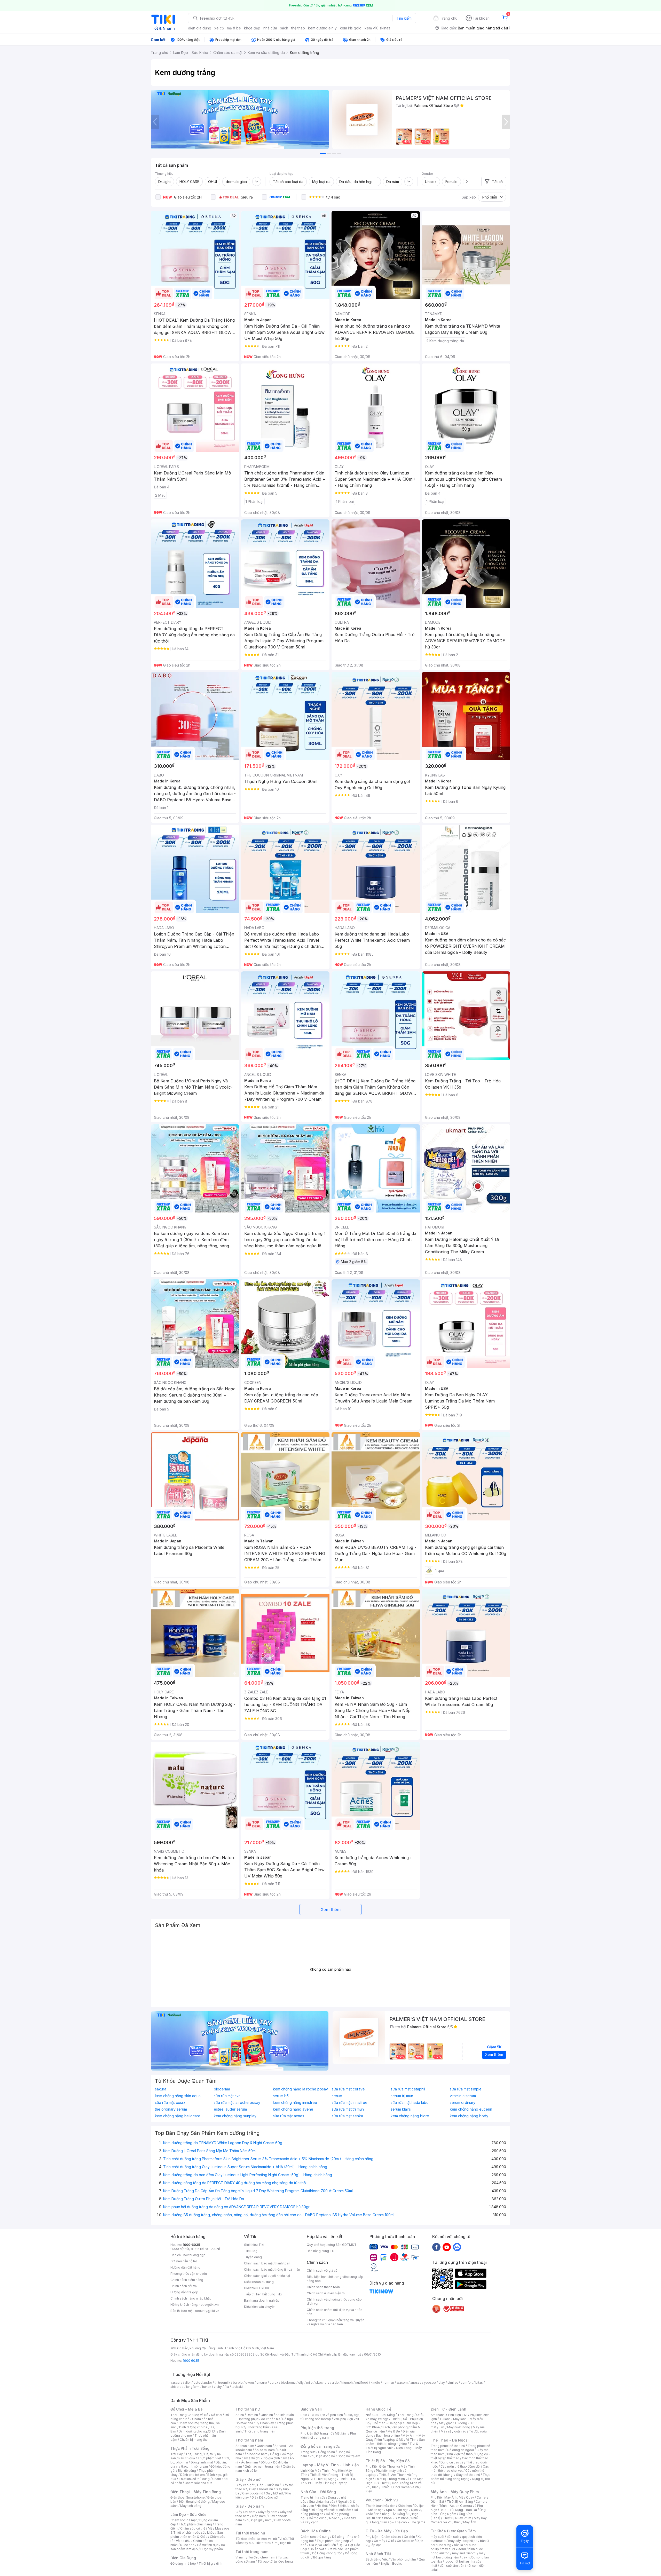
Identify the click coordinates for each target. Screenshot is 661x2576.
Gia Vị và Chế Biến (322, 2545)
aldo (335, 2383)
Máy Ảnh (470, 2522)
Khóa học (405, 2506)
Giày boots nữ (253, 2493)
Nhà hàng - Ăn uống (390, 2514)
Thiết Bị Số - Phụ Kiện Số (388, 2461)
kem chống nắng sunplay (235, 2116)
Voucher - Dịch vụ (382, 2500)
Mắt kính (341, 2433)
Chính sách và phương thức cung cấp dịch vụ (334, 2301)
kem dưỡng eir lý (322, 28)
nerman (388, 2383)
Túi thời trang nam (252, 2552)
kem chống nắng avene (293, 2109)
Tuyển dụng (253, 2257)
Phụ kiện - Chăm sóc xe (383, 2537)
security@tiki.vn (207, 2311)
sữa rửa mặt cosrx (170, 2103)
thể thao (298, 28)
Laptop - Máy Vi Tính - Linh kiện (330, 2465)
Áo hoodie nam (256, 2454)
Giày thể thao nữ (468, 2475)
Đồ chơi (217, 2415)
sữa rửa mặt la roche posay (237, 2103)
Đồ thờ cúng (318, 2518)
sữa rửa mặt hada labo (410, 2103)
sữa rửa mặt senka (347, 2116)
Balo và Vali (311, 2409)
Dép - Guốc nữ (268, 2485)
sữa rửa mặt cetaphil (408, 2089)
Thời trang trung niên (260, 2431)
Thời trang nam (249, 2440)
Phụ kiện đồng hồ (322, 2456)
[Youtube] (447, 2247)
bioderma (222, 2089)
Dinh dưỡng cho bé (193, 2427)
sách (284, 28)
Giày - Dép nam (250, 2506)
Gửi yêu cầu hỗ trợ (184, 2261)
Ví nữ (283, 2539)
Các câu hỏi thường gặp (188, 2255)
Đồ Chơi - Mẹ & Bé (187, 2409)
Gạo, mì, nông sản (194, 2466)
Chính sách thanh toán (323, 2287)
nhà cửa (270, 28)
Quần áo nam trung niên (262, 2466)
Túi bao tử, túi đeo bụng (275, 2561)
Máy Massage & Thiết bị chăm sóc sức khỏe (200, 2530)
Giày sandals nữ (261, 2489)
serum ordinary (463, 2103)
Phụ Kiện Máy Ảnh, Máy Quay (452, 2497)
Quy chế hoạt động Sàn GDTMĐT (332, 2245)
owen (250, 2383)
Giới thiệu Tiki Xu (256, 2288)
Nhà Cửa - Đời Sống (318, 2492)
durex (274, 2383)
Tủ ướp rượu (478, 2431)
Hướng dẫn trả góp (184, 2292)
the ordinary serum (171, 2109)
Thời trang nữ (248, 2409)
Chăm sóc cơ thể (193, 2528)
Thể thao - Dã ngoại (387, 2423)
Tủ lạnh (445, 2419)
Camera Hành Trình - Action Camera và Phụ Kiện (459, 2506)
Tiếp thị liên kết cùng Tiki (263, 2294)
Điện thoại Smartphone (188, 2497)
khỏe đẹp (252, 28)
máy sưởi (437, 2537)
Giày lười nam (245, 2512)
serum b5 (281, 2096)
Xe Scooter (405, 2541)
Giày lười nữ (274, 2493)
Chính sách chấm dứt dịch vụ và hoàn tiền (335, 2312)
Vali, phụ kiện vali (346, 2419)
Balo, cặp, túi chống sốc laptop (330, 2417)
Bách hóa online (388, 2435)
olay (442, 2383)
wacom (402, 2383)
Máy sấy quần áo (454, 2431)
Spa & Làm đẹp (397, 2510)
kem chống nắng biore (410, 2116)
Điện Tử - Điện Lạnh (448, 2409)
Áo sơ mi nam (265, 2450)
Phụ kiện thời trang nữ (316, 2433)
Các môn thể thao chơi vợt (460, 2468)
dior (188, 2383)
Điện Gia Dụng (183, 2558)
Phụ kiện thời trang (317, 2428)
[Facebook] (436, 2247)
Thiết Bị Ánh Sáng (460, 2502)
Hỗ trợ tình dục (208, 2545)
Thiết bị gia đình (210, 2563)
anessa (416, 2383)
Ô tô (391, 2541)
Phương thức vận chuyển (189, 2274)
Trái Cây (177, 2454)
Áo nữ (240, 2415)
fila (227, 2387)
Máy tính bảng (191, 2506)
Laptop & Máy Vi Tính (400, 2440)
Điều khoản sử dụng (259, 2282)
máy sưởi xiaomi (464, 2553)
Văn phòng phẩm (403, 2559)
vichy (218, 2387)
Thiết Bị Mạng (326, 2479)
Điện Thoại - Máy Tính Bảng (196, 2492)
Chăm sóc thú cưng (315, 2537)
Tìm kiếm (404, 18)
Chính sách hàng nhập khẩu (191, 2298)
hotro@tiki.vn (209, 2305)
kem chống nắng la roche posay (300, 2089)
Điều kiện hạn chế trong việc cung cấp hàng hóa (335, 2279)
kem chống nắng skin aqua (178, 2096)
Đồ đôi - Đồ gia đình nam (269, 2458)
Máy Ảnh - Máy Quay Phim (455, 2492)
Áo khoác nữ (270, 2419)
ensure (262, 2383)
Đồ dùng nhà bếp (183, 2563)
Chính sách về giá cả (322, 2270)
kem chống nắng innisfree (295, 2103)
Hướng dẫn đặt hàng (185, 2267)
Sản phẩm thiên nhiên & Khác (197, 2535)
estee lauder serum (230, 2109)
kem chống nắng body (469, 2116)
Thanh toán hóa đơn (380, 2506)
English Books (391, 2563)
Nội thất (322, 2506)
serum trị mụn (402, 2096)
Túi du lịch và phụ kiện (326, 2415)
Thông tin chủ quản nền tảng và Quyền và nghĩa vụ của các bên (336, 2322)
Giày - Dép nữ (248, 2479)
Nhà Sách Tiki (378, 2554)
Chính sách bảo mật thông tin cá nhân (272, 2269)
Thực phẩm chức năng (195, 2524)
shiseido (177, 2387)
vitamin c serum (463, 2096)
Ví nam (241, 2557)
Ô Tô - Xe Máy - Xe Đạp (387, 2531)
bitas (479, 2383)
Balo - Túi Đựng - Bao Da (458, 2510)
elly (301, 2383)
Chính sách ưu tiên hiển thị (326, 2293)
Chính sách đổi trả (184, 2286)
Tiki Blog (251, 2251)
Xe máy (380, 2541)
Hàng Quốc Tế (378, 2409)
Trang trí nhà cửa (313, 2497)
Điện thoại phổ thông (194, 2502)
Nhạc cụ (335, 2518)
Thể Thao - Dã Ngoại (450, 2440)
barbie (238, 2383)
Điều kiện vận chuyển (260, 2307)
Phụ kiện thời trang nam (328, 2435)
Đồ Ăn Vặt (317, 2549)
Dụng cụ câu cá (452, 2462)
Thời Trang (406, 2415)
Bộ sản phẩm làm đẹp (198, 2547)
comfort (467, 2383)
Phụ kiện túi (282, 2543)
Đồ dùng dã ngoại (461, 2450)
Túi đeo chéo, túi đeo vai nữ (256, 2539)
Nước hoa (187, 2545)
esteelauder (203, 2383)
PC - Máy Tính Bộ (321, 2483)
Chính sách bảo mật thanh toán (267, 2263)
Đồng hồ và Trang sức (320, 2446)
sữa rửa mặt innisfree (350, 2103)
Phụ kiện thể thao (460, 2454)
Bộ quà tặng (322, 2557)
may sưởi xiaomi (454, 2549)
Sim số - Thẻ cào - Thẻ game (403, 2522)
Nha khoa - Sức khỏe (393, 2518)
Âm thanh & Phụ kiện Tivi (449, 2415)
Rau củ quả (187, 2458)
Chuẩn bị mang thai (194, 2440)
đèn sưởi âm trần (452, 2566)
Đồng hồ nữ (326, 2452)
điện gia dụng (200, 28)
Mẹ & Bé (394, 2431)
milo (309, 2383)
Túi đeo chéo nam (262, 2557)
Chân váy (267, 2423)
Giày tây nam (268, 2512)
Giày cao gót (245, 2485)
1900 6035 (191, 2361)
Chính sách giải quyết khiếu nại (267, 2276)
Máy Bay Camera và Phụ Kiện (459, 2520)
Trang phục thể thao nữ (448, 2446)
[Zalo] (457, 2247)
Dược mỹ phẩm (212, 2549)
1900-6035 (191, 2245)
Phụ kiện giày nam (258, 2520)
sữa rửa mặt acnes (289, 2116)
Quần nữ (267, 2415)
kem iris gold (351, 28)
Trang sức (308, 2452)
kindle (375, 2383)
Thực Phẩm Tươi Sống (190, 2448)
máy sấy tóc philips (463, 2541)
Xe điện (409, 2537)
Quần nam (264, 2446)
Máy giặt (445, 2423)
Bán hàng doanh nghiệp (262, 2300)
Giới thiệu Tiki (254, 2245)
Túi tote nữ (263, 2543)
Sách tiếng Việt (377, 2559)
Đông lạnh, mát (202, 2462)
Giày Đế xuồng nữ (265, 2497)
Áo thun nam (245, 2446)
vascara (176, 2383)
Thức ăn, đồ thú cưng (194, 2479)
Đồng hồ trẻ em (349, 2456)
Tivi (442, 2427)
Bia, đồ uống (187, 2471)
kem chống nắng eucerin (471, 2109)
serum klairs (401, 2109)
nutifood (362, 2383)
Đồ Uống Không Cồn (327, 2553)
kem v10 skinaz (377, 28)
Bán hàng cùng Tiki (321, 2251)
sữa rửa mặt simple (466, 2089)
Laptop (342, 2483)
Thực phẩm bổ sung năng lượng (461, 2477)
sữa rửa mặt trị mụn (348, 2109)
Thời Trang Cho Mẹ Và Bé (189, 2415)
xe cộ (219, 28)
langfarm (193, 2387)
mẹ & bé (234, 28)
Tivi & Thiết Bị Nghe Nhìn (392, 2446)
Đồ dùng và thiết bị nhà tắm (331, 2510)
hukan (207, 2387)
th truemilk (222, 2383)
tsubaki (237, 2387)
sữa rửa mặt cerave (348, 2089)
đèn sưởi (453, 2537)
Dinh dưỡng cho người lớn (198, 2431)
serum (337, 2096)
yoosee (430, 2383)
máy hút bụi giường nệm (458, 2555)
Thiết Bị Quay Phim (457, 2518)
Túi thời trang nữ (250, 2533)
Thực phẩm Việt (209, 2458)
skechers (322, 2383)
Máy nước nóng (459, 2427)
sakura (161, 2089)
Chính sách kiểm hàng (187, 2280)
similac (453, 2383)
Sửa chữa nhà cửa (322, 2502)
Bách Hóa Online (316, 2531)
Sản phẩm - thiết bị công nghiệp (395, 2442)
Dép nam (259, 2516)
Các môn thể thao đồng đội (460, 2466)
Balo (304, 2415)
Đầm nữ (252, 2415)
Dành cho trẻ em (192, 2475)
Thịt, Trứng (194, 2454)
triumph (347, 2383)
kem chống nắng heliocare (178, 2116)
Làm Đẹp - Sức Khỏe (188, 2514)
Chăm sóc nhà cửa (198, 2483)
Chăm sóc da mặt (184, 2520)
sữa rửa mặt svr (227, 2096)
